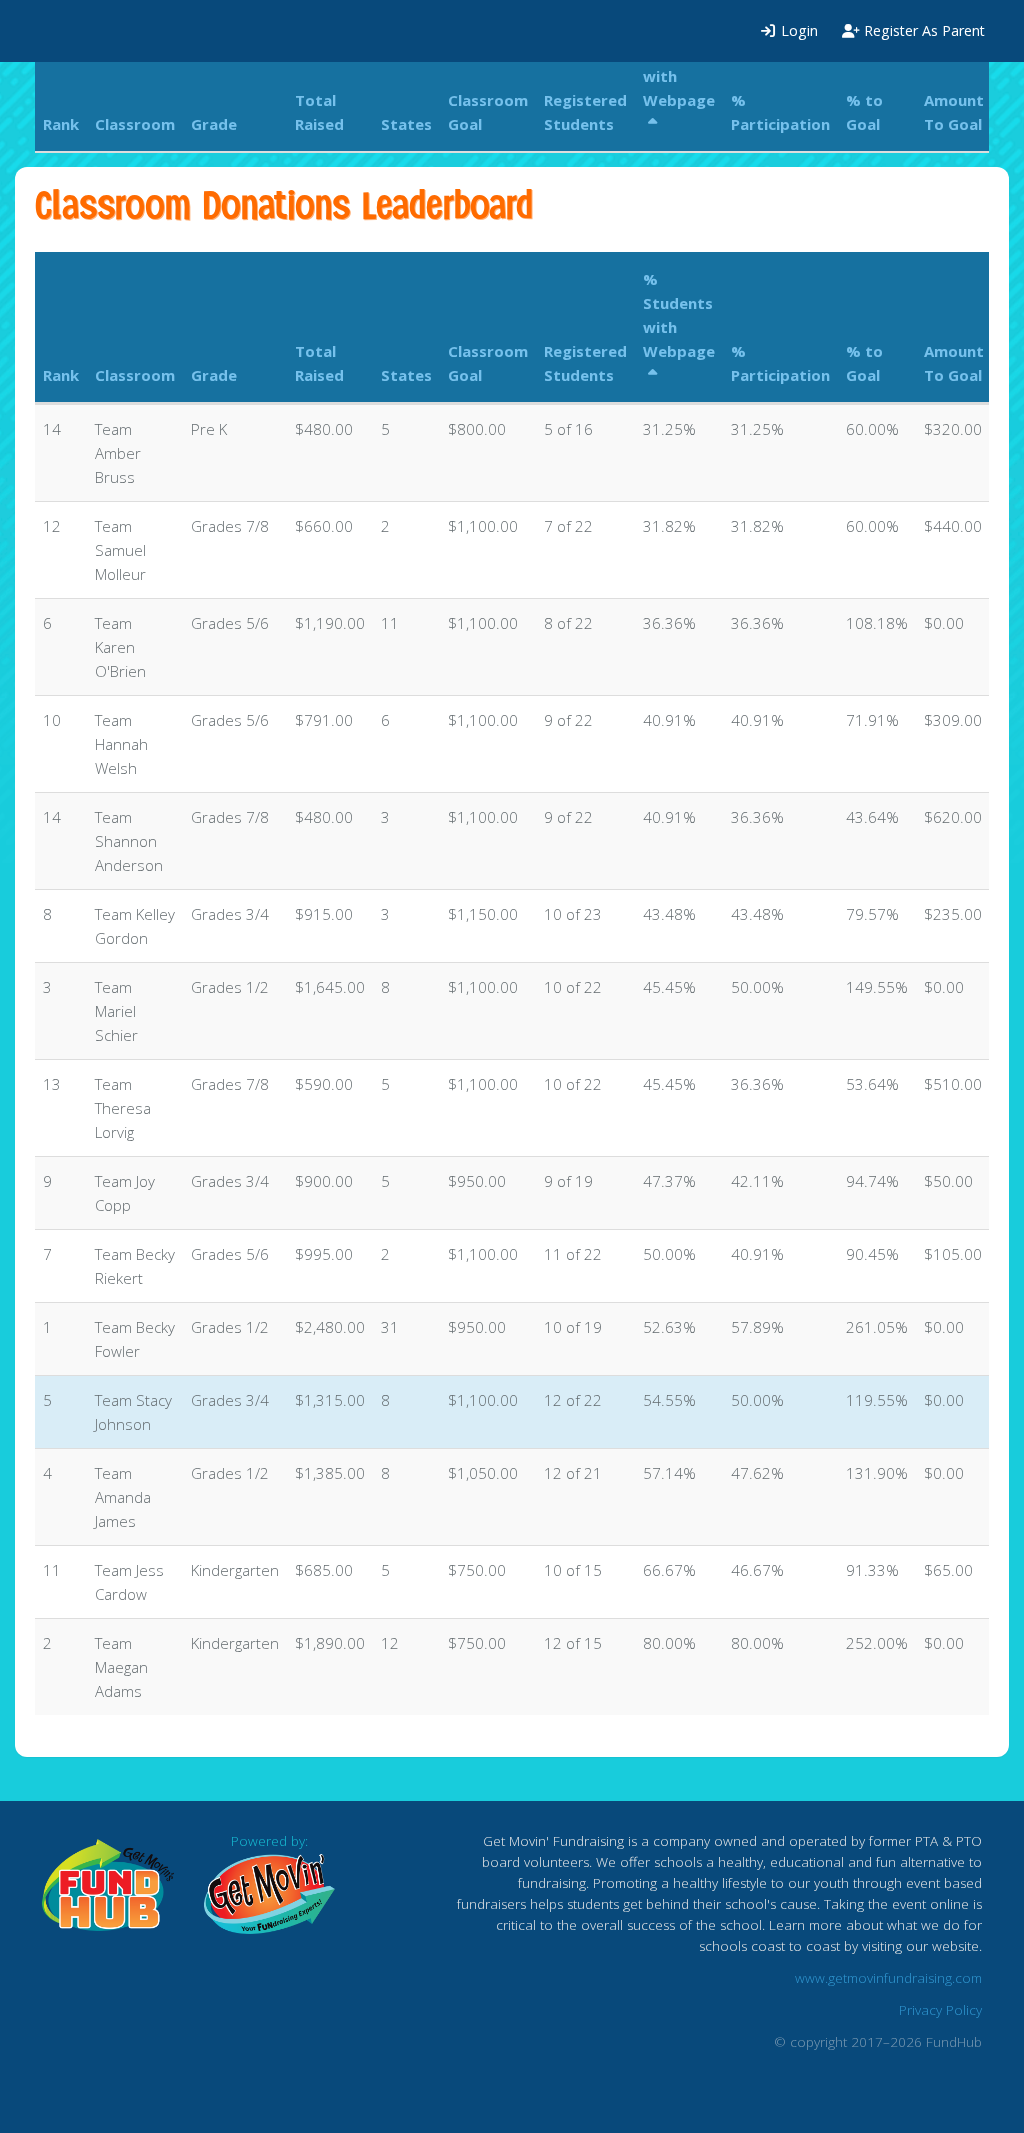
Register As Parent (922, 30)
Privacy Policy (940, 2010)
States (406, 375)
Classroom (135, 375)
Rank (61, 375)
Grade (214, 375)
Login (797, 30)
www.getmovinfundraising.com (888, 1978)
